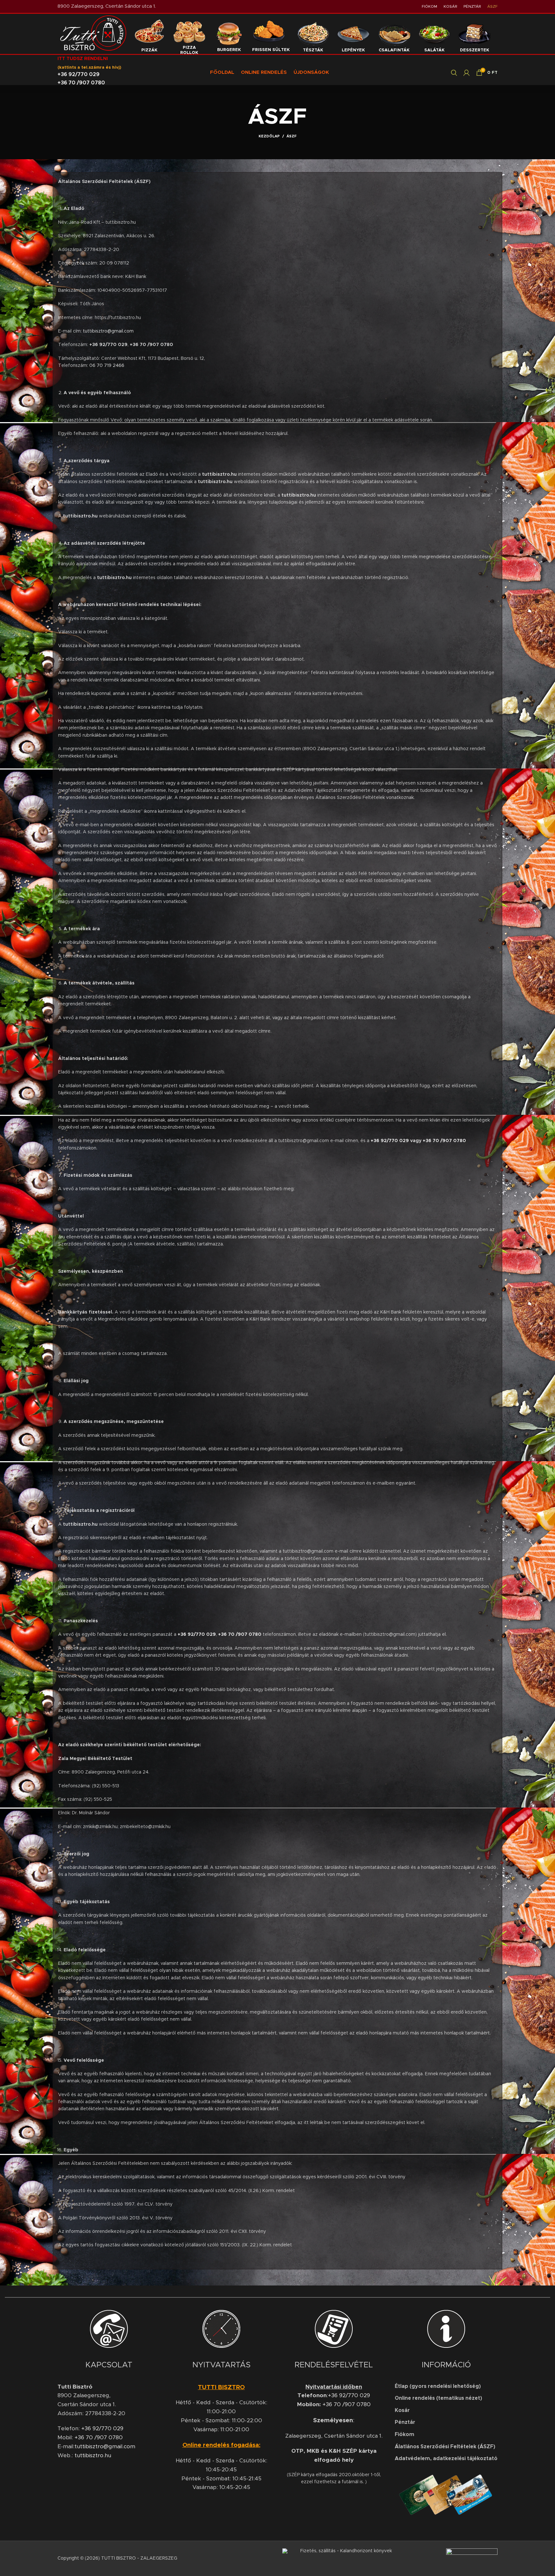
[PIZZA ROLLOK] (189, 34)
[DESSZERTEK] (474, 34)
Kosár (402, 2410)
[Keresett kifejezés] (454, 73)
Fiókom (405, 2434)
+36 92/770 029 (79, 74)
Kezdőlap (269, 136)
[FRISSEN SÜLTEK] (271, 34)
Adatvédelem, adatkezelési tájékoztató (446, 2459)
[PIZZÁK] (149, 34)
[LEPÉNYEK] (353, 34)
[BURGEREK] (229, 34)
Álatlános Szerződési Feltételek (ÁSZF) (445, 2447)
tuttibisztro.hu (93, 2456)
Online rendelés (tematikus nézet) (438, 2398)
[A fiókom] (467, 73)
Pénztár (405, 2422)
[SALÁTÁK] (434, 34)
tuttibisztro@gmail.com (108, 331)
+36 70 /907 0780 (81, 83)
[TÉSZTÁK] (313, 34)
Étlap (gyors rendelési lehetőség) (438, 2386)
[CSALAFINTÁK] (394, 34)
